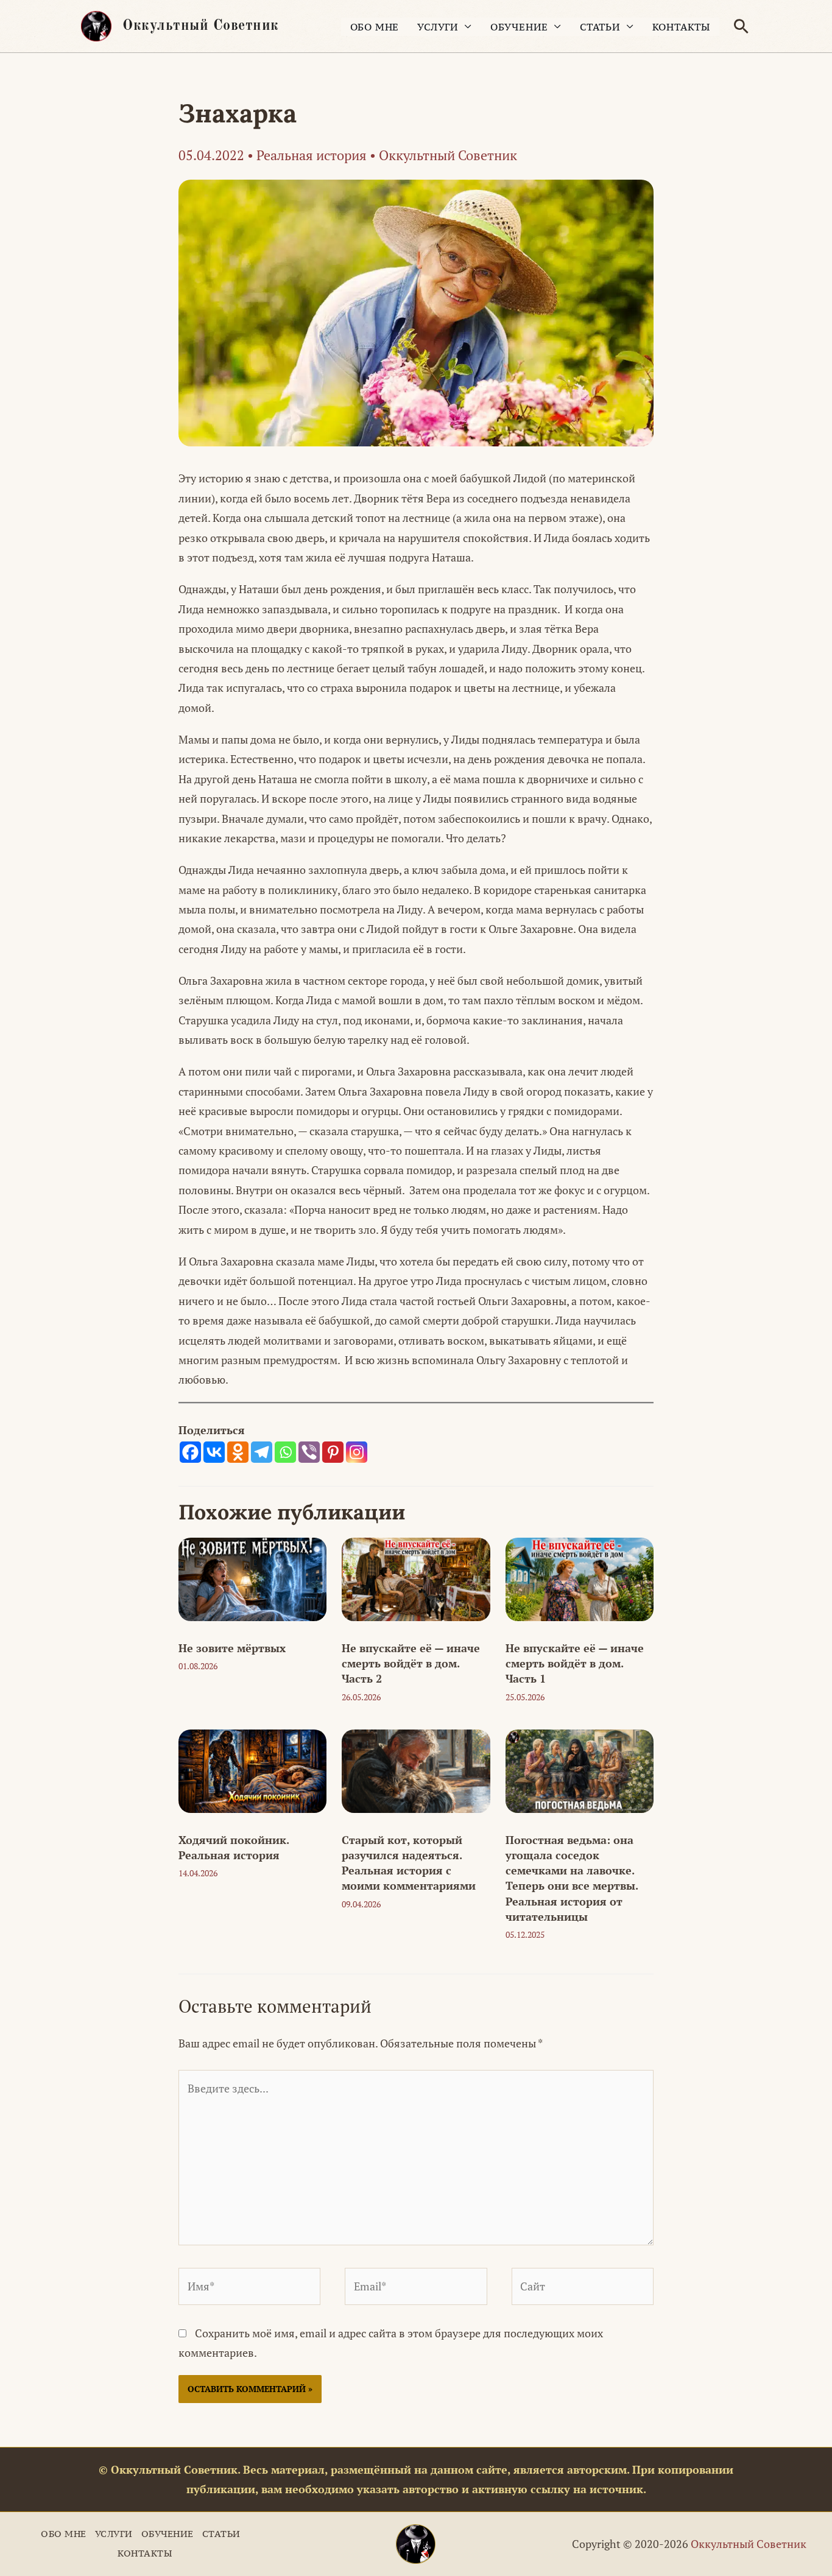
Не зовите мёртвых (232, 1648)
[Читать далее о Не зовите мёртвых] (252, 1578)
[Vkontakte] (214, 1452)
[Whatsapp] (285, 1452)
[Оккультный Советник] (416, 2544)
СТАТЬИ (600, 27)
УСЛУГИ (438, 27)
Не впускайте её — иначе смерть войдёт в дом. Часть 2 (411, 1663)
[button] (741, 26)
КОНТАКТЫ (681, 27)
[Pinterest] (333, 1452)
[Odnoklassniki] (238, 1452)
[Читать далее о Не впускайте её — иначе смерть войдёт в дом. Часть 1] (580, 1578)
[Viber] (309, 1452)
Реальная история (312, 155)
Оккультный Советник (201, 26)
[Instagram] (357, 1452)
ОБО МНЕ (375, 27)
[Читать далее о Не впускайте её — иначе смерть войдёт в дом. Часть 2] (416, 1578)
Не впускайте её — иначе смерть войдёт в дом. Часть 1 (575, 1663)
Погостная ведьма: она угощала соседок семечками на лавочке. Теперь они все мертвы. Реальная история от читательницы (572, 1878)
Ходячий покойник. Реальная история (234, 1847)
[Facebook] (190, 1452)
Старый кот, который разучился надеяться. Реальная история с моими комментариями (409, 1863)
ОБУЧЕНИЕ (519, 27)
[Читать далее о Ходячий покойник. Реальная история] (252, 1770)
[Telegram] (262, 1452)
